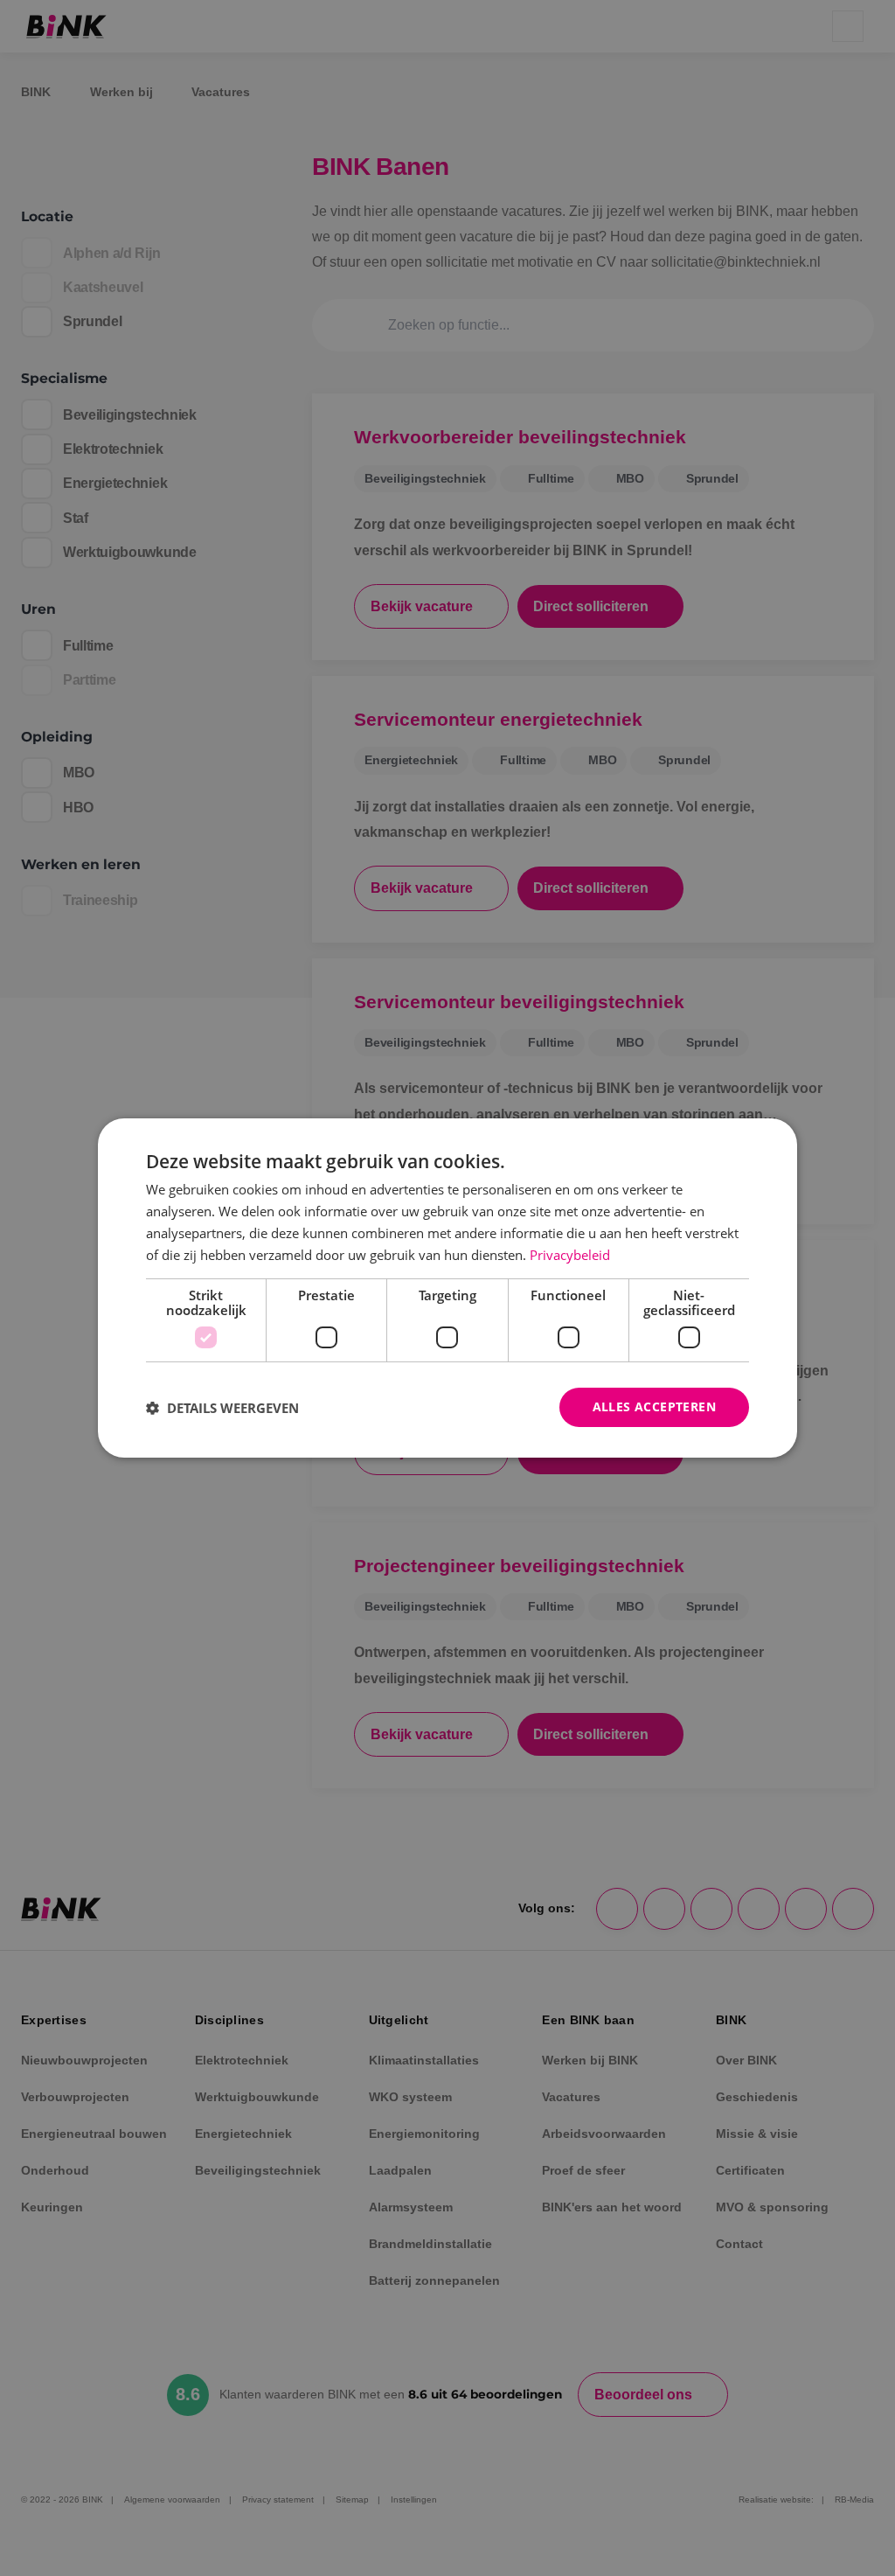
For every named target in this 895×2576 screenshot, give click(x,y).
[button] (222, 1408)
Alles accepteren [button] (654, 1406)
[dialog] (447, 1288)
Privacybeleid (570, 1255)
